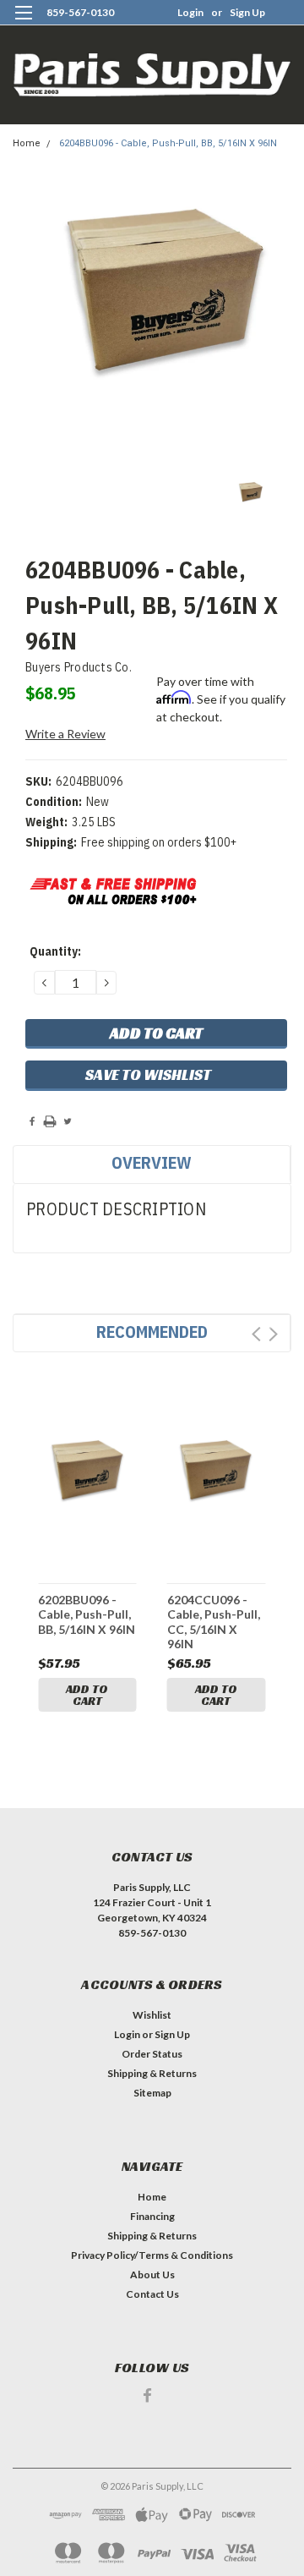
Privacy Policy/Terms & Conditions (152, 2255)
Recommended (152, 1332)
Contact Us (152, 2294)
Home (27, 143)
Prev (256, 1334)
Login (190, 12)
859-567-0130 (80, 12)
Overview (152, 1162)
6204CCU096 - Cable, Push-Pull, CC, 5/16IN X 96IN (214, 1622)
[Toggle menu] (23, 23)
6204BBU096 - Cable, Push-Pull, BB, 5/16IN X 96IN (168, 143)
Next (273, 1334)
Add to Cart (87, 1695)
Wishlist (152, 2015)
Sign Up (247, 12)
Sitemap (152, 2093)
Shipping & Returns (152, 2073)
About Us (152, 2275)
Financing (152, 2216)
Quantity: (55, 951)
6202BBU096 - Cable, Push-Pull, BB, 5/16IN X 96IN (87, 1614)
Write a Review (65, 734)
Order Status (152, 2054)
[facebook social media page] (147, 2395)
